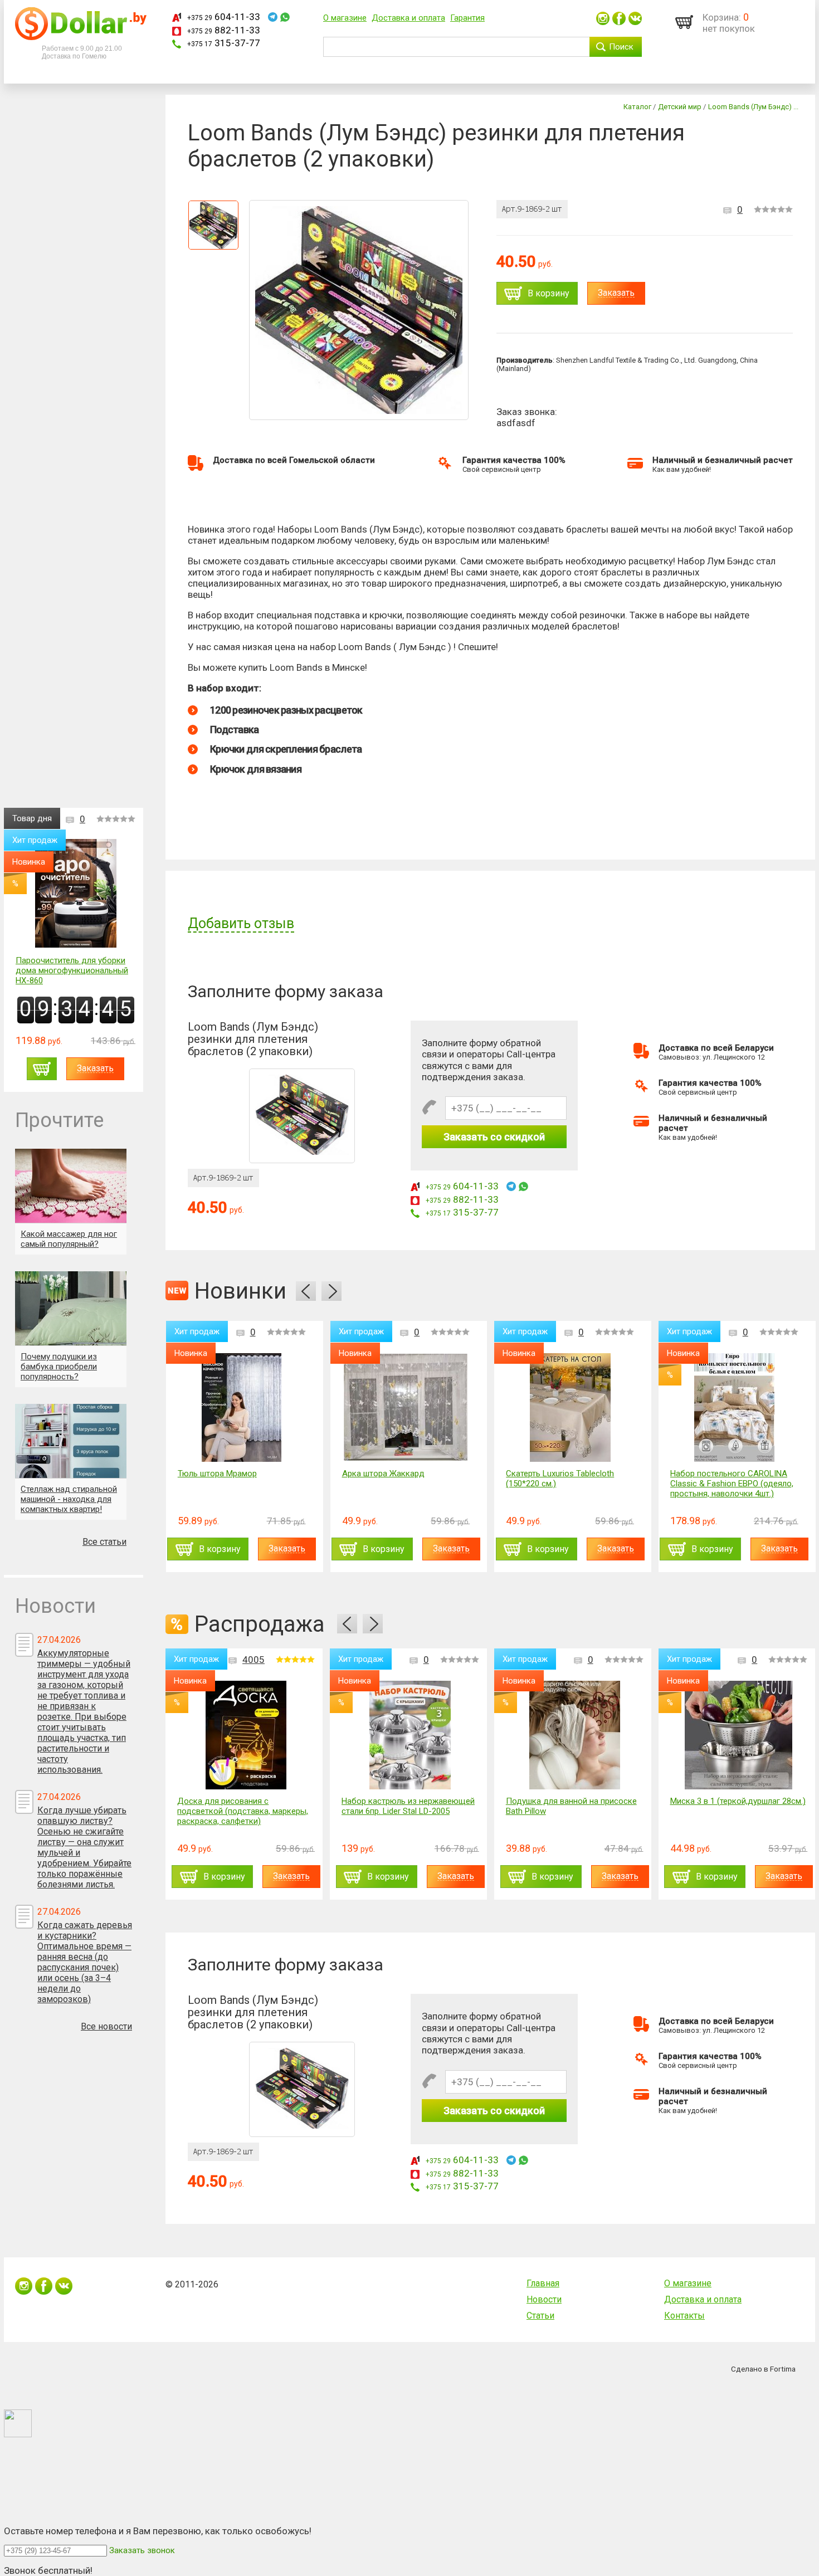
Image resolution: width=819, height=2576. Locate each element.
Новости (544, 2299)
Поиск (621, 47)
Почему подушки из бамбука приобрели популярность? (59, 1367)
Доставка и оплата (408, 18)
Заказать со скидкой (494, 1137)
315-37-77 (224, 43)
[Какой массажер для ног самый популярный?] (71, 1186)
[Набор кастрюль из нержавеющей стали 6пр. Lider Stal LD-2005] (410, 1735)
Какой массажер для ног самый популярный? (69, 1239)
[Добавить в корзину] (42, 1069)
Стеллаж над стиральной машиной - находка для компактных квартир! (69, 1499)
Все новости (106, 2026)
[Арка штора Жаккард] (241, 1407)
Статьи (540, 2316)
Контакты (684, 2316)
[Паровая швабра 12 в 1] (734, 1407)
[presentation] (306, 1291)
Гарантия (467, 18)
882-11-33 (224, 30)
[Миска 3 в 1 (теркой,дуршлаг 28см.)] (738, 1735)
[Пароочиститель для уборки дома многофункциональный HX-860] (76, 894)
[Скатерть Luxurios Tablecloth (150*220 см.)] (406, 1407)
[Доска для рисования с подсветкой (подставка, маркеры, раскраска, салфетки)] (246, 1735)
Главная (543, 2283)
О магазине (345, 18)
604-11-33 (224, 17)
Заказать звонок (142, 2550)
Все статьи (104, 1542)
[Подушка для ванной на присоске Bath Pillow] (575, 1735)
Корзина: (722, 17)
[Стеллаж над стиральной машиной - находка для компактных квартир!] (71, 1441)
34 (743, 1332)
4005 (253, 1660)
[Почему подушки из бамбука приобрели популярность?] (71, 1308)
